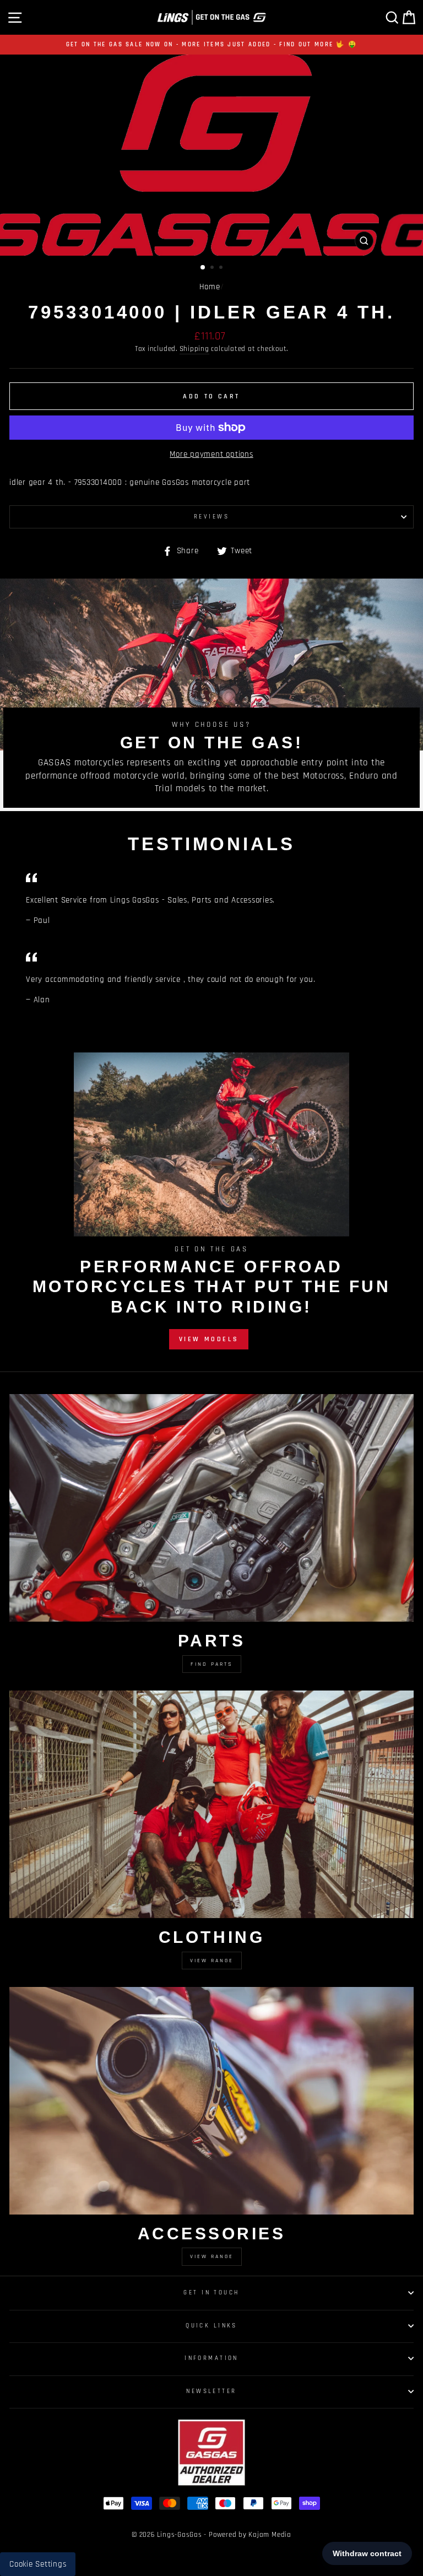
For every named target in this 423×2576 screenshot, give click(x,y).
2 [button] (213, 268)
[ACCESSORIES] (211, 2101)
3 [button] (222, 268)
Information (211, 2358)
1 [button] (203, 268)
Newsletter (211, 2391)
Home (210, 287)
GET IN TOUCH (211, 2293)
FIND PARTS (212, 1664)
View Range (212, 1961)
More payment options (211, 454)
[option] (211, 45)
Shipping (194, 349)
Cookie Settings (38, 2564)
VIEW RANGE (212, 2256)
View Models (209, 1339)
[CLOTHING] (211, 1804)
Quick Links (211, 2326)
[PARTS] (211, 1508)
